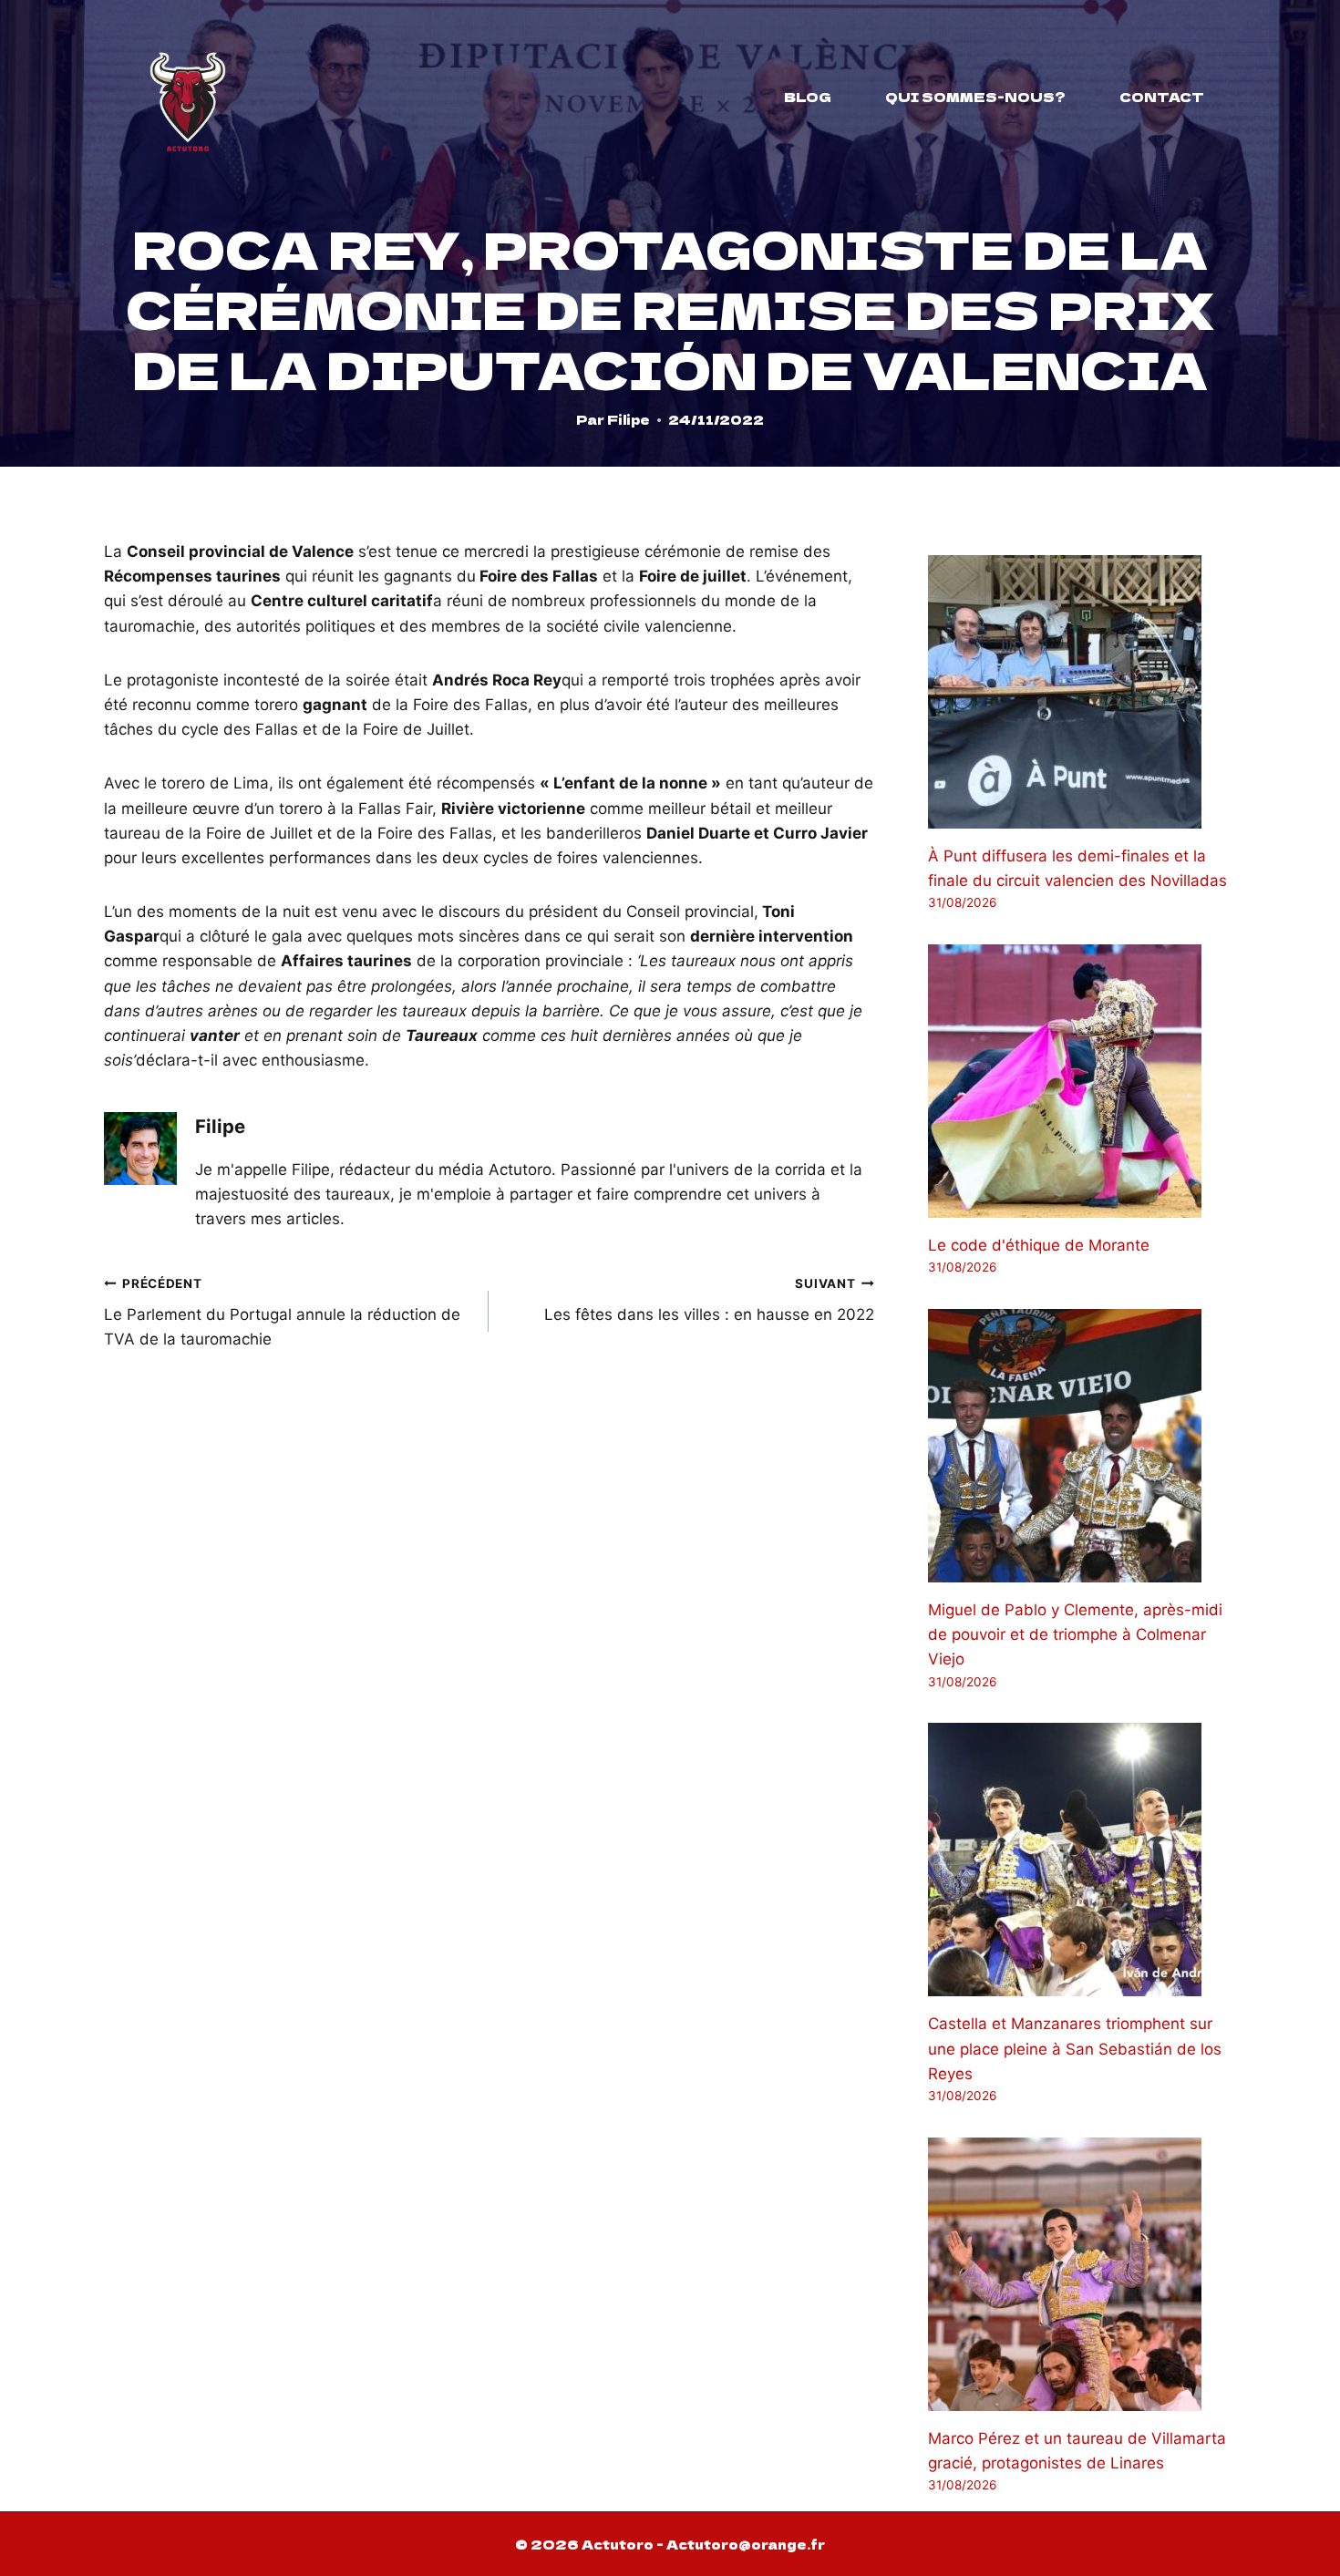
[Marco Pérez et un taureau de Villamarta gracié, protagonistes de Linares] (1082, 2274)
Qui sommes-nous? (975, 97)
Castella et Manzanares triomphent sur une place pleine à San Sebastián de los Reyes (1075, 2048)
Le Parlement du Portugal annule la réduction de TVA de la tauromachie (282, 1313)
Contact (1162, 97)
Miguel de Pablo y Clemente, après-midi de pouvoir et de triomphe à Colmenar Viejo (1075, 1634)
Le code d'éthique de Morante (1039, 1245)
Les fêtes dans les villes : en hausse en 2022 (709, 1300)
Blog (808, 97)
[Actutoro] (188, 97)
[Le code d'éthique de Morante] (1082, 1081)
